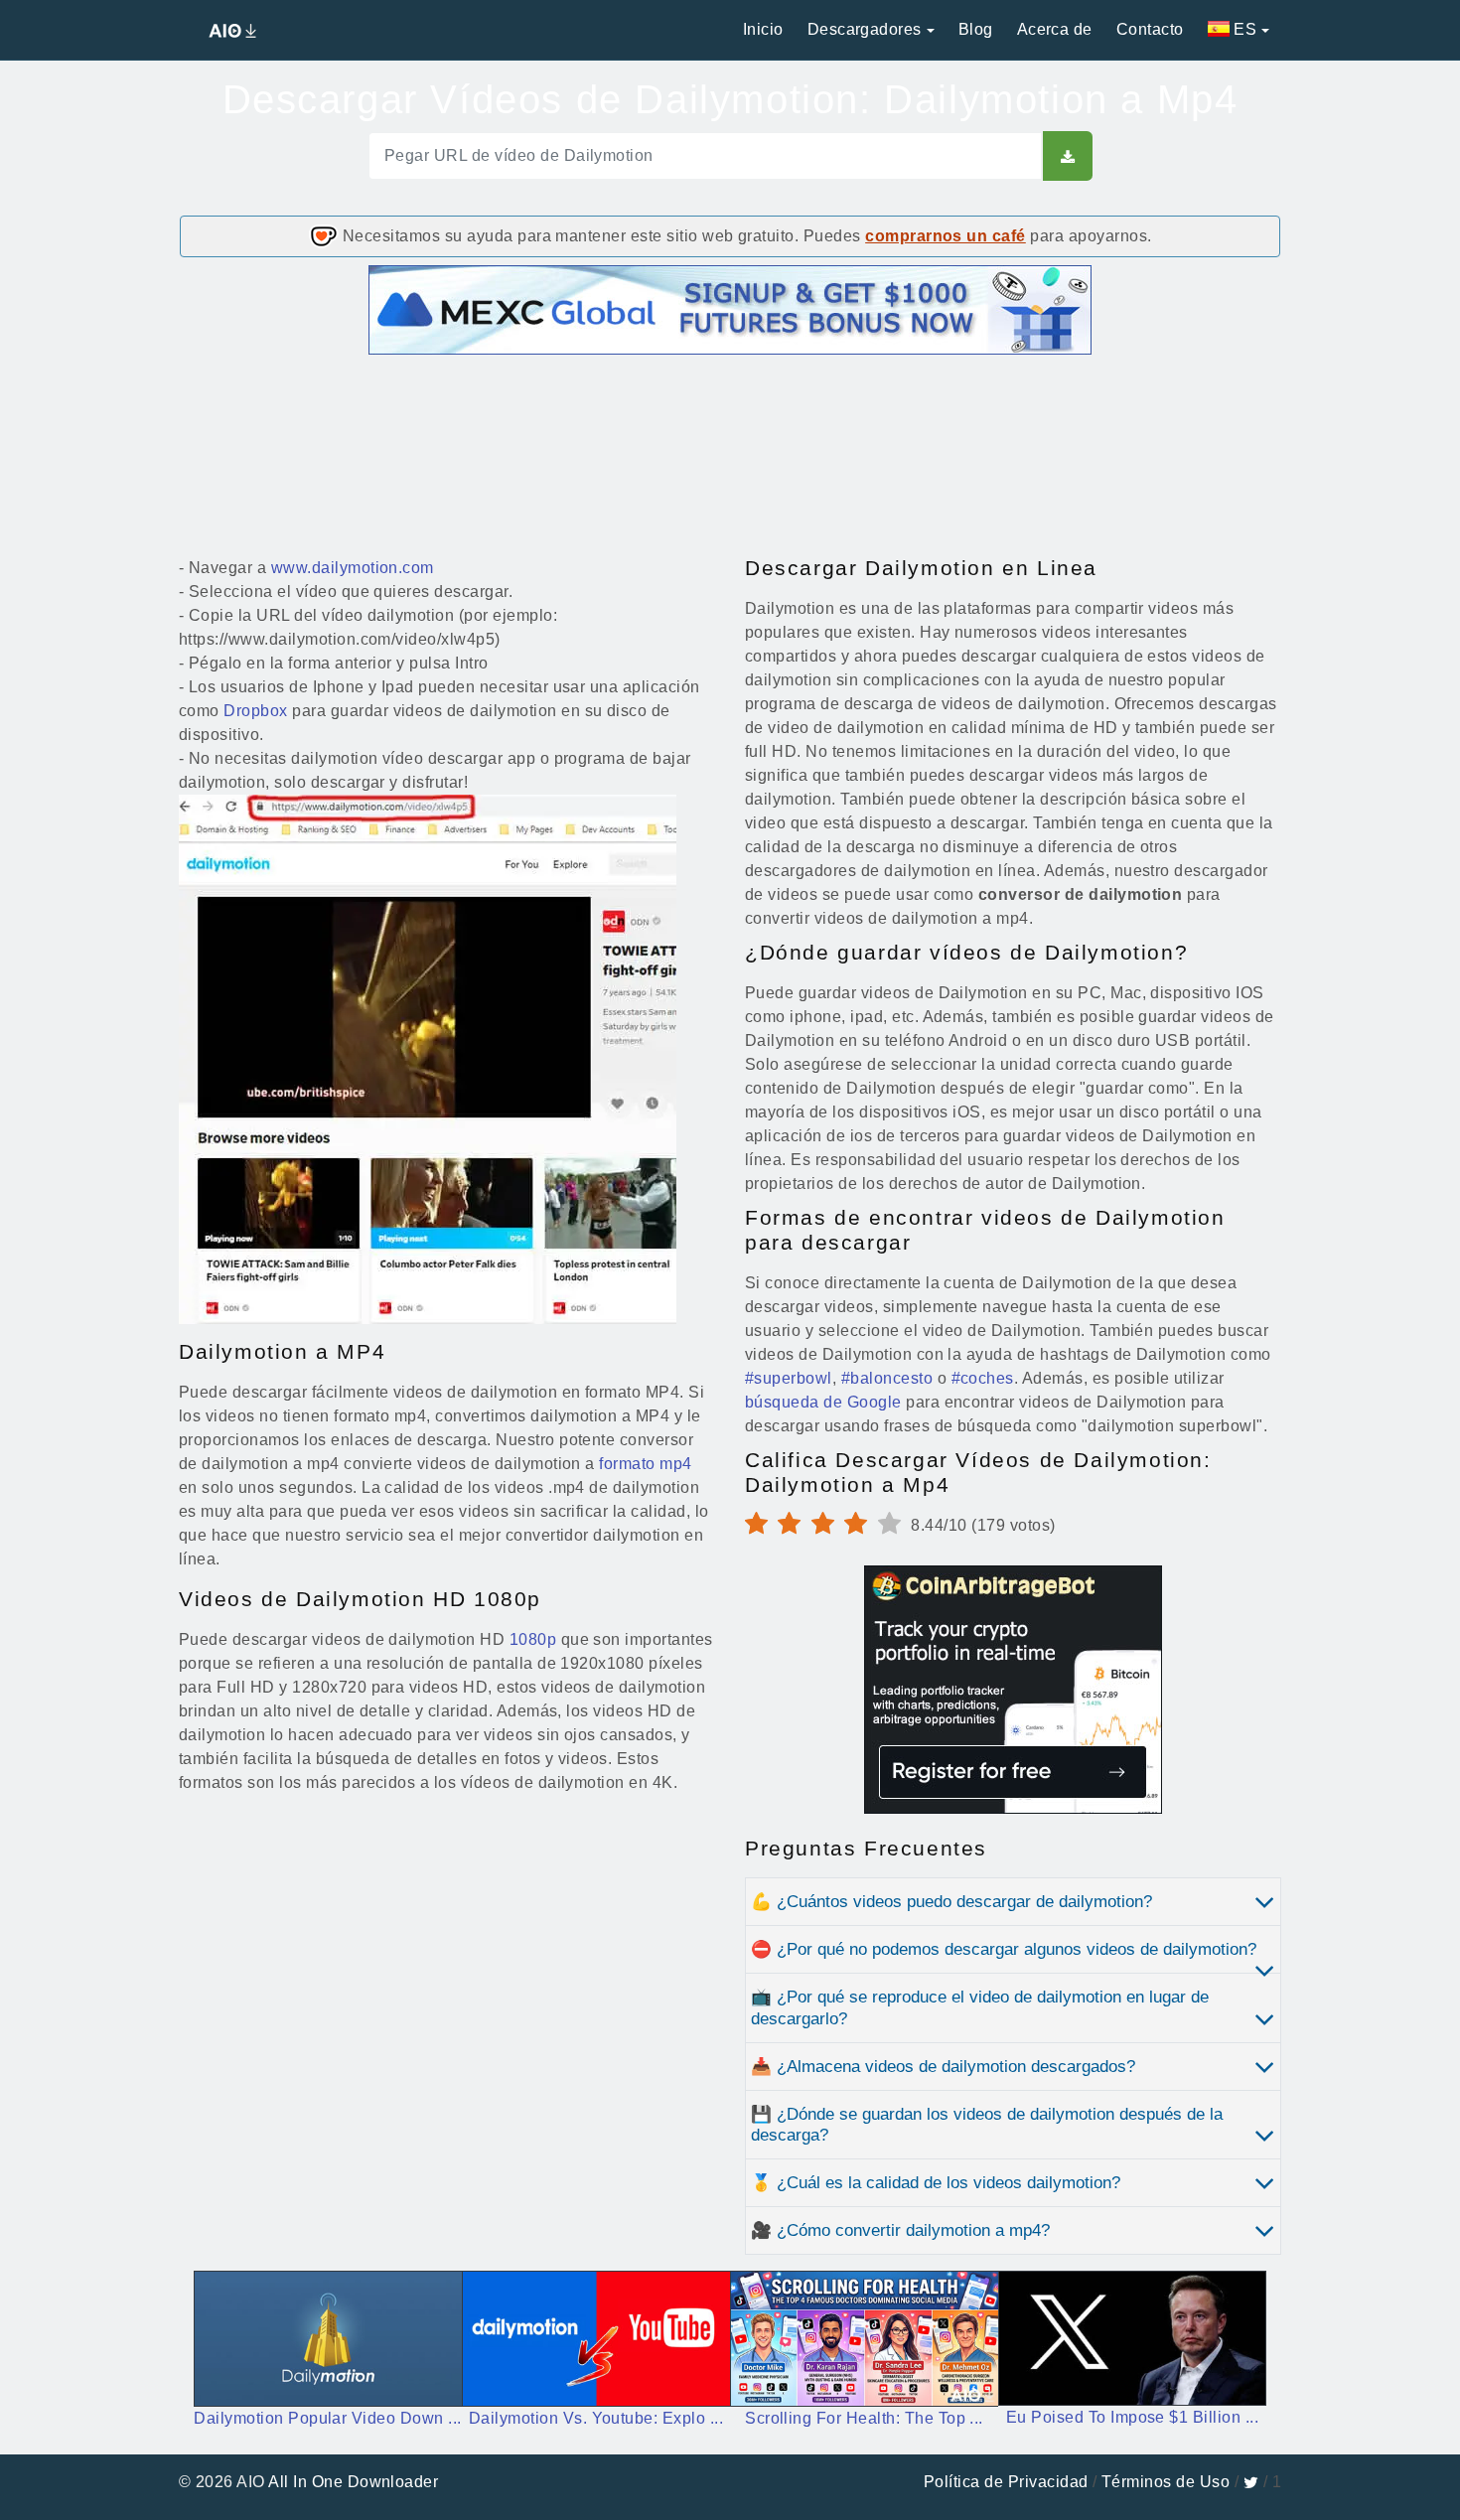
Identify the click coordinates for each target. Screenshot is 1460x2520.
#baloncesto (887, 1378)
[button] (1013, 1902)
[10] (894, 1525)
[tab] (1013, 1902)
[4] (794, 1525)
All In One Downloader (353, 2482)
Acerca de (1055, 29)
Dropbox (255, 711)
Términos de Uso (1166, 2482)
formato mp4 (645, 1464)
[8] (861, 1525)
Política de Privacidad (1006, 2482)
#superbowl (789, 1378)
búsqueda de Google (823, 1402)
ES (1243, 29)
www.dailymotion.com (353, 568)
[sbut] (1068, 156)
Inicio (763, 29)
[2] (761, 1525)
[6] (828, 1525)
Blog (976, 29)
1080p (533, 1639)
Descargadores (865, 29)
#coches (983, 1378)
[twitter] (1251, 2482)
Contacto (1150, 29)
